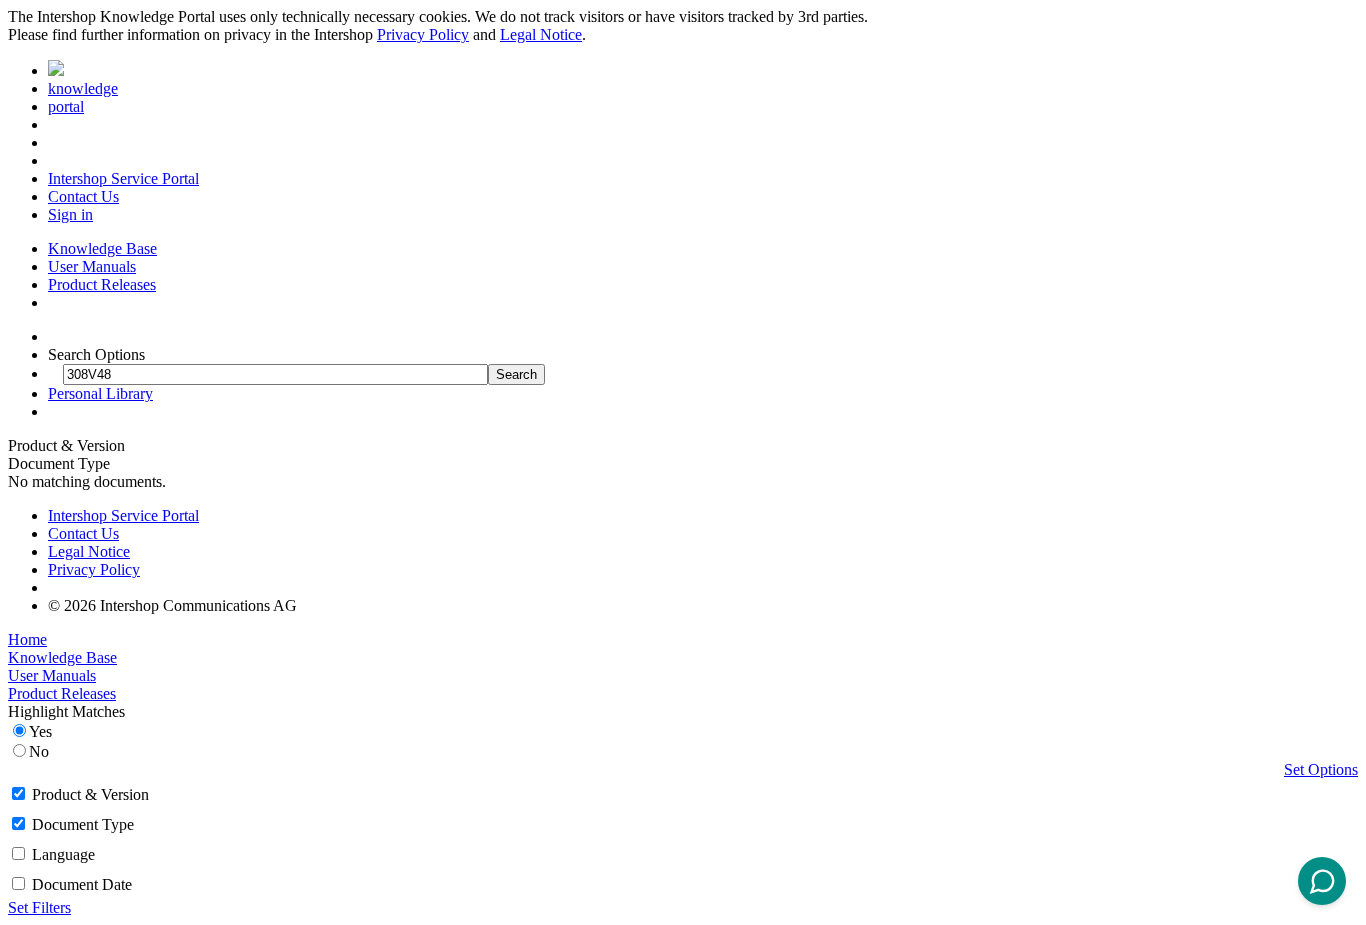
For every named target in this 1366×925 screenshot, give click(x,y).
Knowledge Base (102, 248)
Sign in (70, 214)
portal (66, 106)
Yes (40, 731)
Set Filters (39, 907)
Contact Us (83, 196)
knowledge (83, 88)
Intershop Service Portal (123, 178)
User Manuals (92, 266)
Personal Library (100, 393)
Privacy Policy (423, 34)
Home (27, 639)
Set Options (1321, 769)
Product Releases (102, 284)
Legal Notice (541, 34)
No (39, 751)
